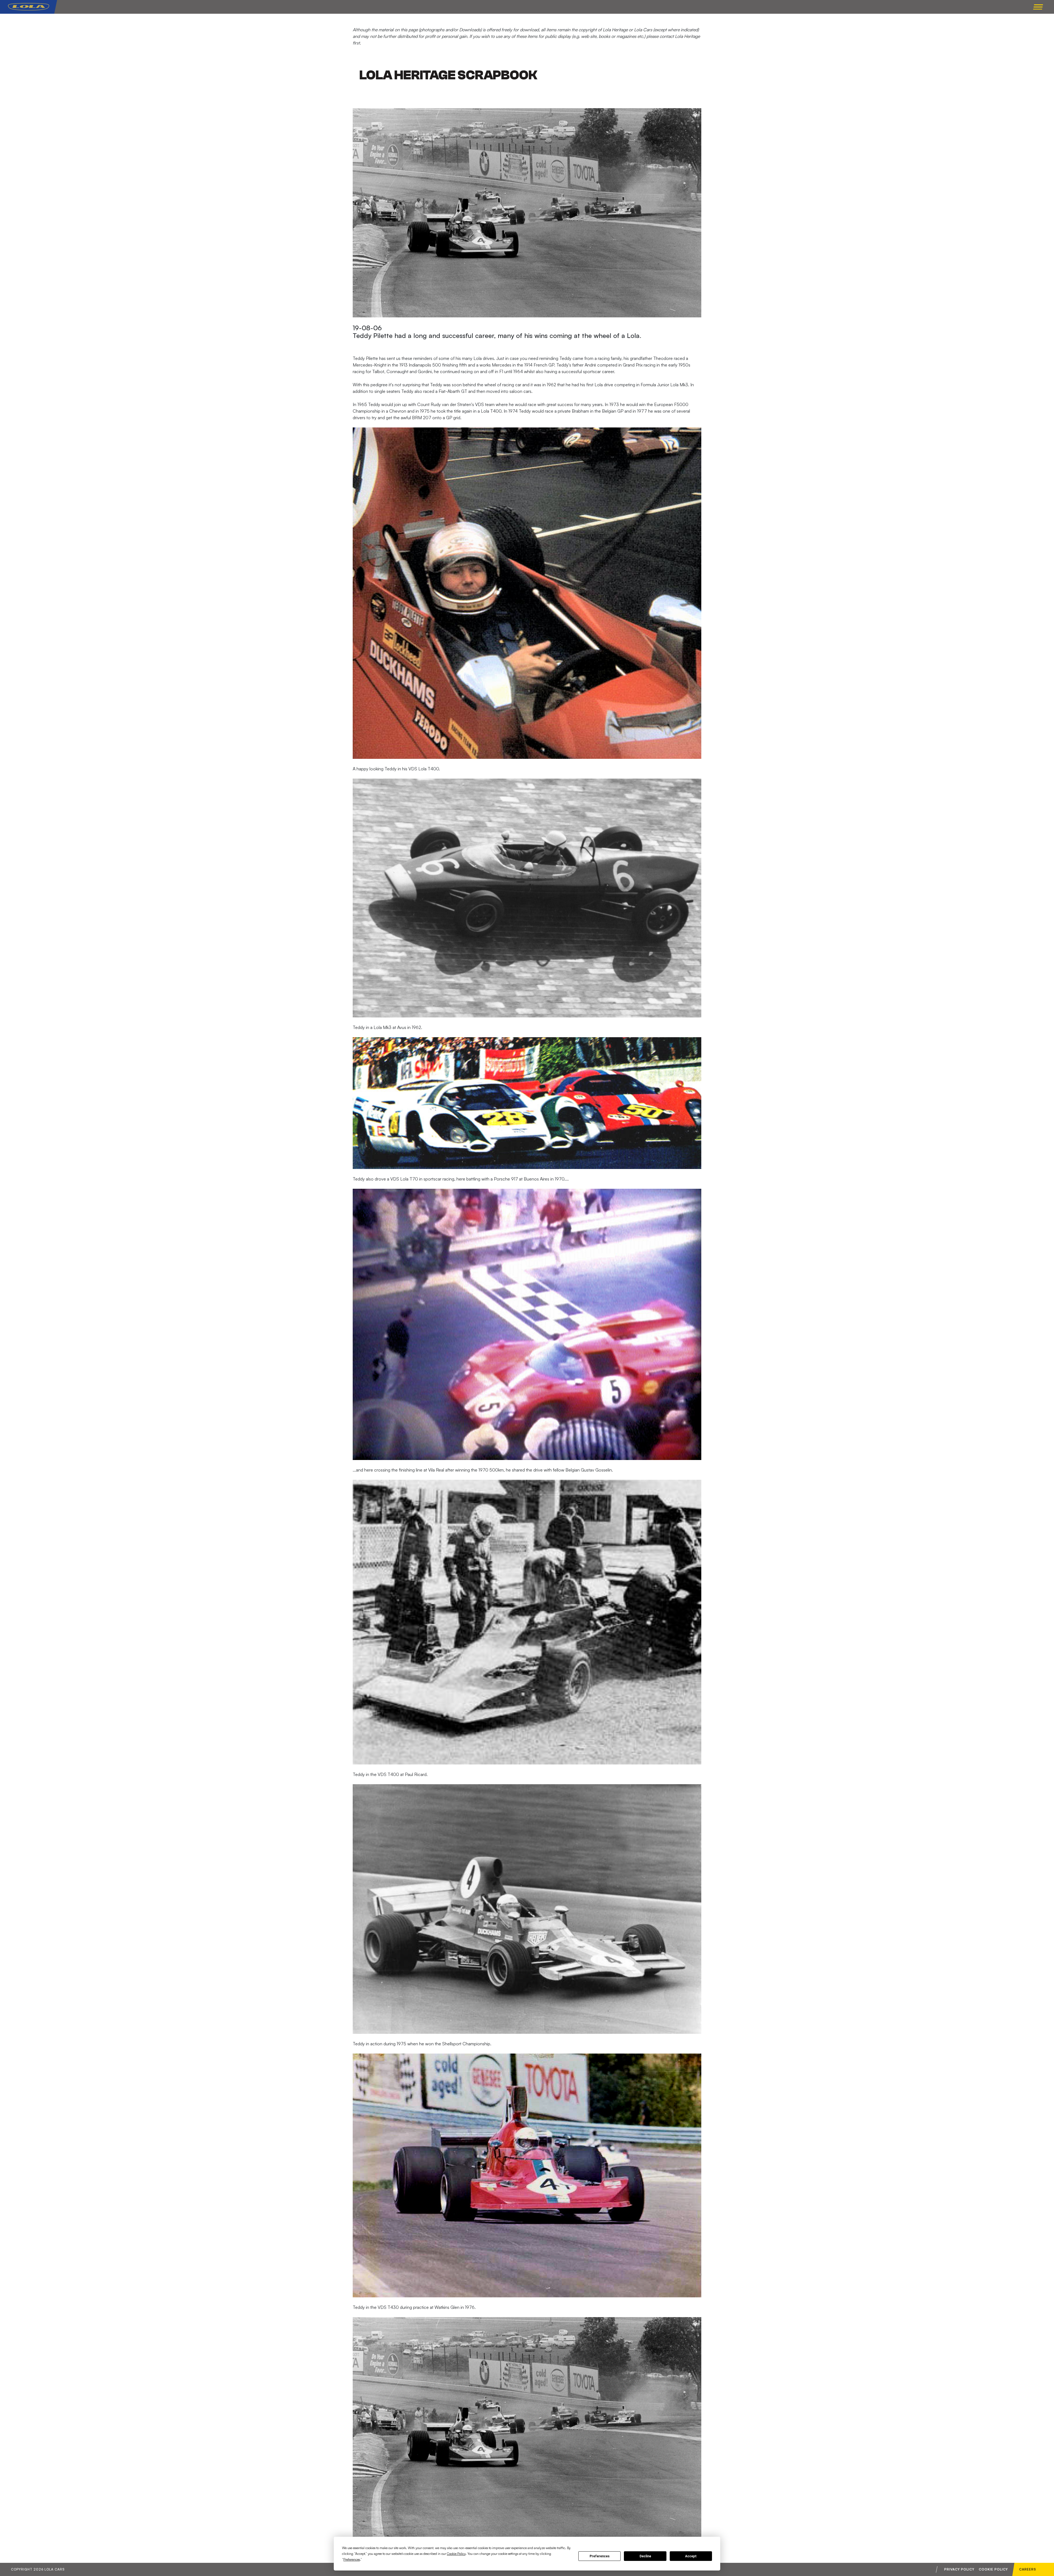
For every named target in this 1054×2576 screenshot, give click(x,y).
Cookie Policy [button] (456, 2554)
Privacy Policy (959, 2569)
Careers (1028, 2569)
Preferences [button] (352, 2559)
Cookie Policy (993, 2569)
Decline (645, 2556)
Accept (691, 2556)
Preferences (600, 2556)
